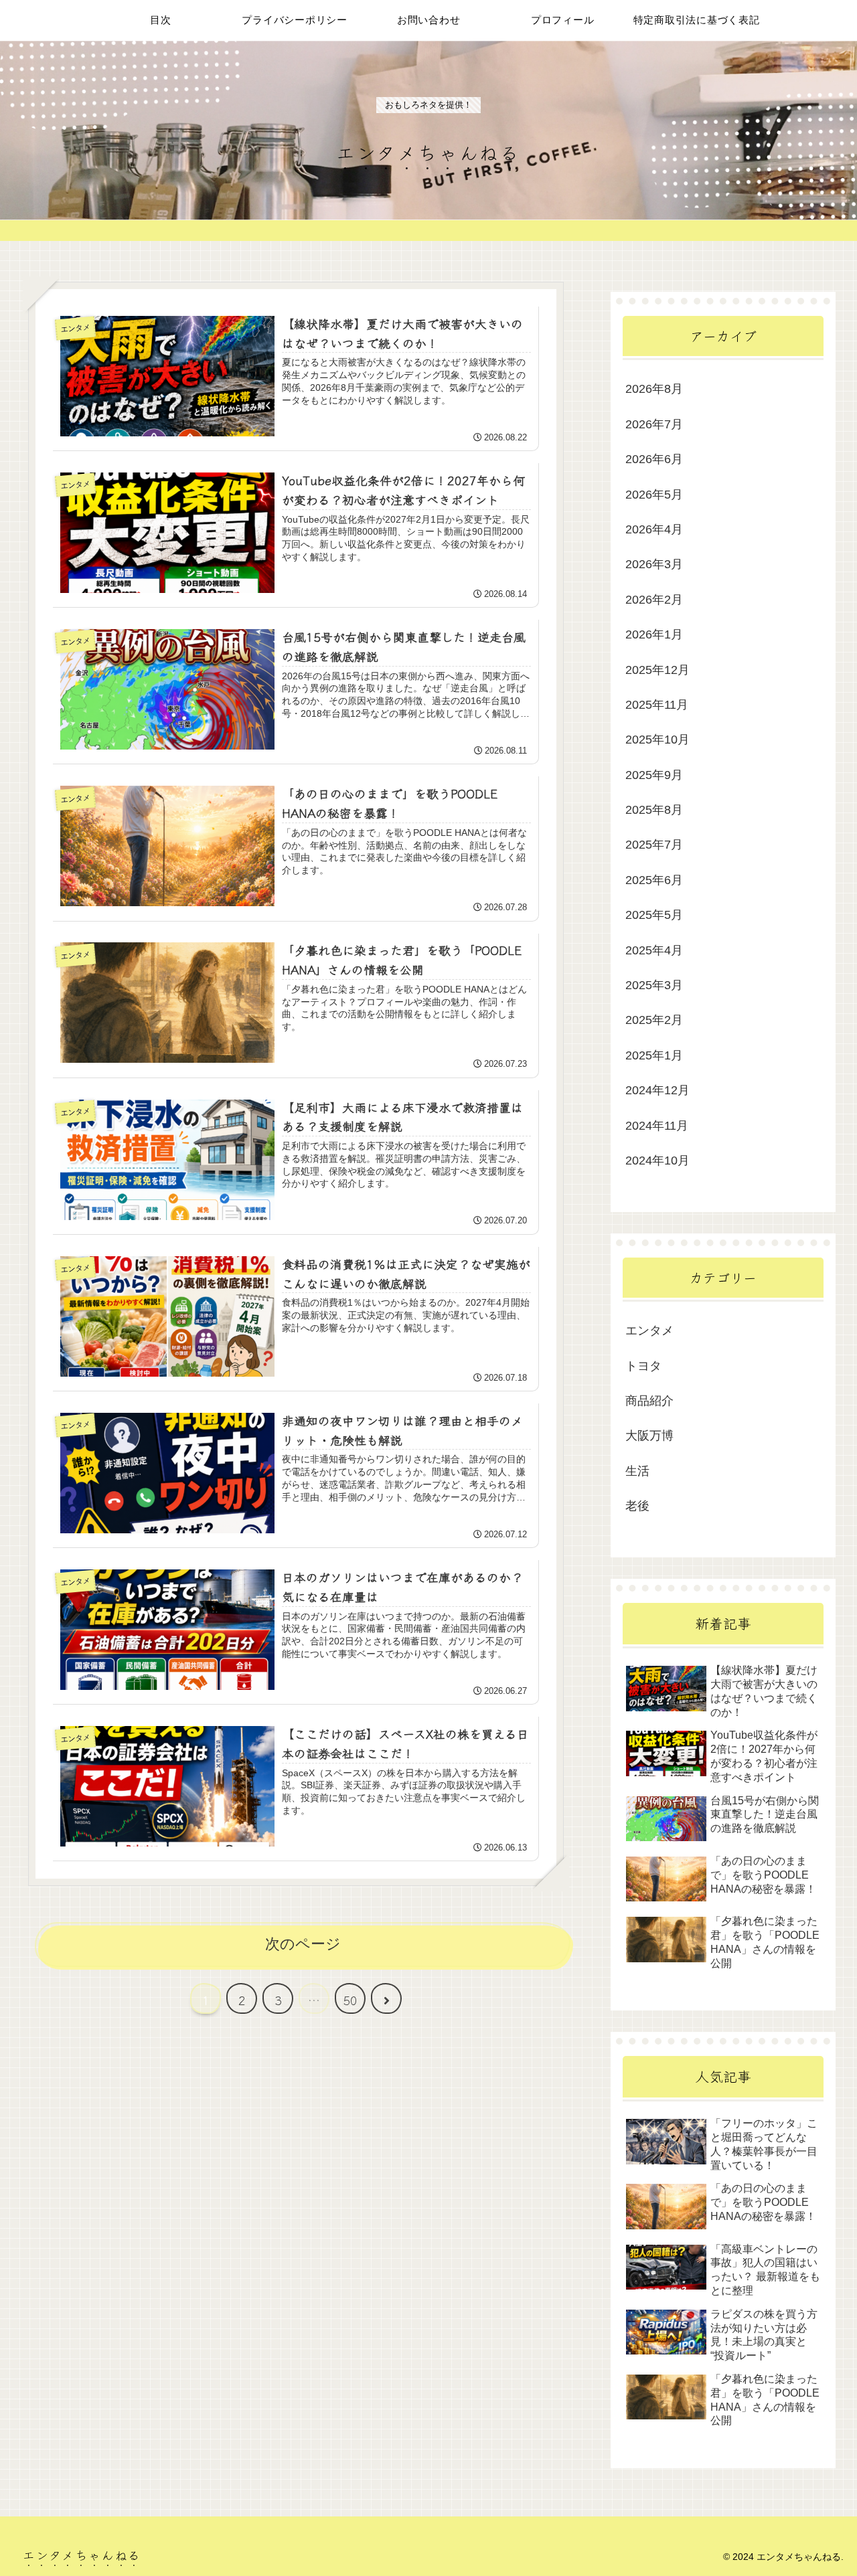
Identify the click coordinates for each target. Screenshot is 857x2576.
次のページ (303, 1944)
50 (350, 2000)
